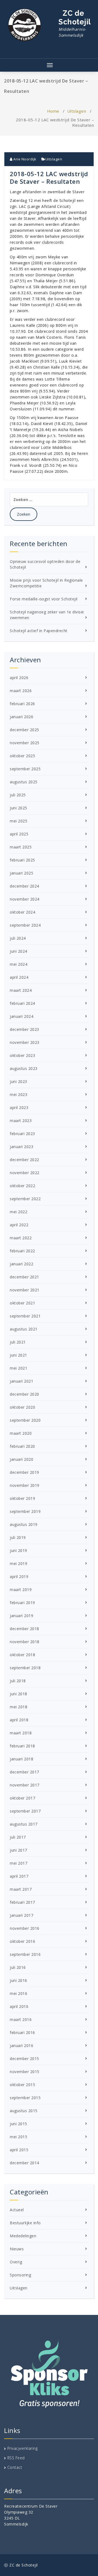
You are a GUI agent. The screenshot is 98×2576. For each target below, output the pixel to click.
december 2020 (24, 1394)
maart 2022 (21, 1238)
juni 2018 (19, 1694)
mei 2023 (19, 1094)
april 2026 (19, 678)
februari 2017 (22, 1902)
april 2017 (19, 1876)
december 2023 (24, 1029)
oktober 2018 (22, 1655)
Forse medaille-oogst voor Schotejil (44, 599)
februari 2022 (22, 1251)
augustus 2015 (24, 2111)
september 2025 (25, 769)
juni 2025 (19, 808)
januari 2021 (22, 1381)
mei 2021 (19, 1368)
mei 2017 (19, 1863)
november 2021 (25, 1290)
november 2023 (25, 1042)
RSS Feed (16, 2458)
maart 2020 (21, 1433)
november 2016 (25, 1928)
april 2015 (19, 2150)
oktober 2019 (22, 1498)
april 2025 (19, 834)
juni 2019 (19, 1550)
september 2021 (25, 1316)
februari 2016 (22, 2032)
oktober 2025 (22, 756)
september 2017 (25, 1811)
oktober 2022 (22, 1186)
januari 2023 (22, 1147)
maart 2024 (21, 990)
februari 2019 (22, 1603)
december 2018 (24, 1629)
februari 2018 (22, 1746)
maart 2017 (21, 1889)
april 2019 (19, 1577)
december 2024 (24, 886)
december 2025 (24, 730)
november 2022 (25, 1173)
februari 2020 (22, 1446)
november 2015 (25, 2072)
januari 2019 (22, 1616)
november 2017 (25, 1785)
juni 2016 (19, 1980)
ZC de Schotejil (75, 23)
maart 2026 (21, 691)
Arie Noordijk (24, 159)
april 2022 (19, 1225)
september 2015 (25, 2098)
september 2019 (25, 1511)
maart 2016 (21, 2019)
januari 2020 (22, 1459)
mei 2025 (19, 821)
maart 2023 (21, 1121)
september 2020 (25, 1420)
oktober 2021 (22, 1303)
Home (53, 111)
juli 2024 (18, 938)
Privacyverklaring (23, 2448)
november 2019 (25, 1485)
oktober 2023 (22, 1055)
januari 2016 (22, 2046)
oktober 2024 (22, 912)
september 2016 (25, 1954)
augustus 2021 (24, 1329)
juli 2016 (18, 1967)
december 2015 (24, 2059)
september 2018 (25, 1668)
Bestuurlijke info (25, 2223)
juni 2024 (19, 951)
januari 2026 (22, 717)
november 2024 (25, 899)
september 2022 (25, 1199)
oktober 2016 (22, 1941)
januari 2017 (22, 1915)
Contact (15, 2467)
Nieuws (17, 2249)
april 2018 (19, 1720)
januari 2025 (22, 873)
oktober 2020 (22, 1407)
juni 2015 (19, 2124)
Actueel (17, 2210)
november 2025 (25, 743)
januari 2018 (22, 1759)
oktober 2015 (22, 2085)
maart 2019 (21, 1590)
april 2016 (19, 2006)
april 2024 (19, 977)
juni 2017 (19, 1850)
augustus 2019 (24, 1524)
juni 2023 (19, 1081)
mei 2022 (19, 1212)
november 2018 (25, 1642)
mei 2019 (19, 1563)
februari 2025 (22, 860)
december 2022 (24, 1160)
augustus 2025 (24, 782)
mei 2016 (19, 1993)
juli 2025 (18, 795)
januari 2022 (22, 1264)
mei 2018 (19, 1707)
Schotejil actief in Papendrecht (39, 631)
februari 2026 (22, 704)
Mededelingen (23, 2236)
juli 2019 (18, 1537)
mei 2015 (19, 2137)
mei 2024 (19, 964)
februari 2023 (22, 1134)
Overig (16, 2262)
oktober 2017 (22, 1798)
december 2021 (24, 1277)
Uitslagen (77, 111)
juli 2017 (18, 1837)
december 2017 (24, 1772)
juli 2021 (18, 1342)
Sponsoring (20, 2275)
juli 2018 (18, 1681)
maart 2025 (21, 847)
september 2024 (25, 925)
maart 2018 (21, 1733)
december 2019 (24, 1472)
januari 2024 (22, 1016)
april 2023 (19, 1108)
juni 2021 (19, 1355)
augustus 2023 (24, 1068)
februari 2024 (22, 1003)
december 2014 (24, 2163)
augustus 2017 (24, 1824)
